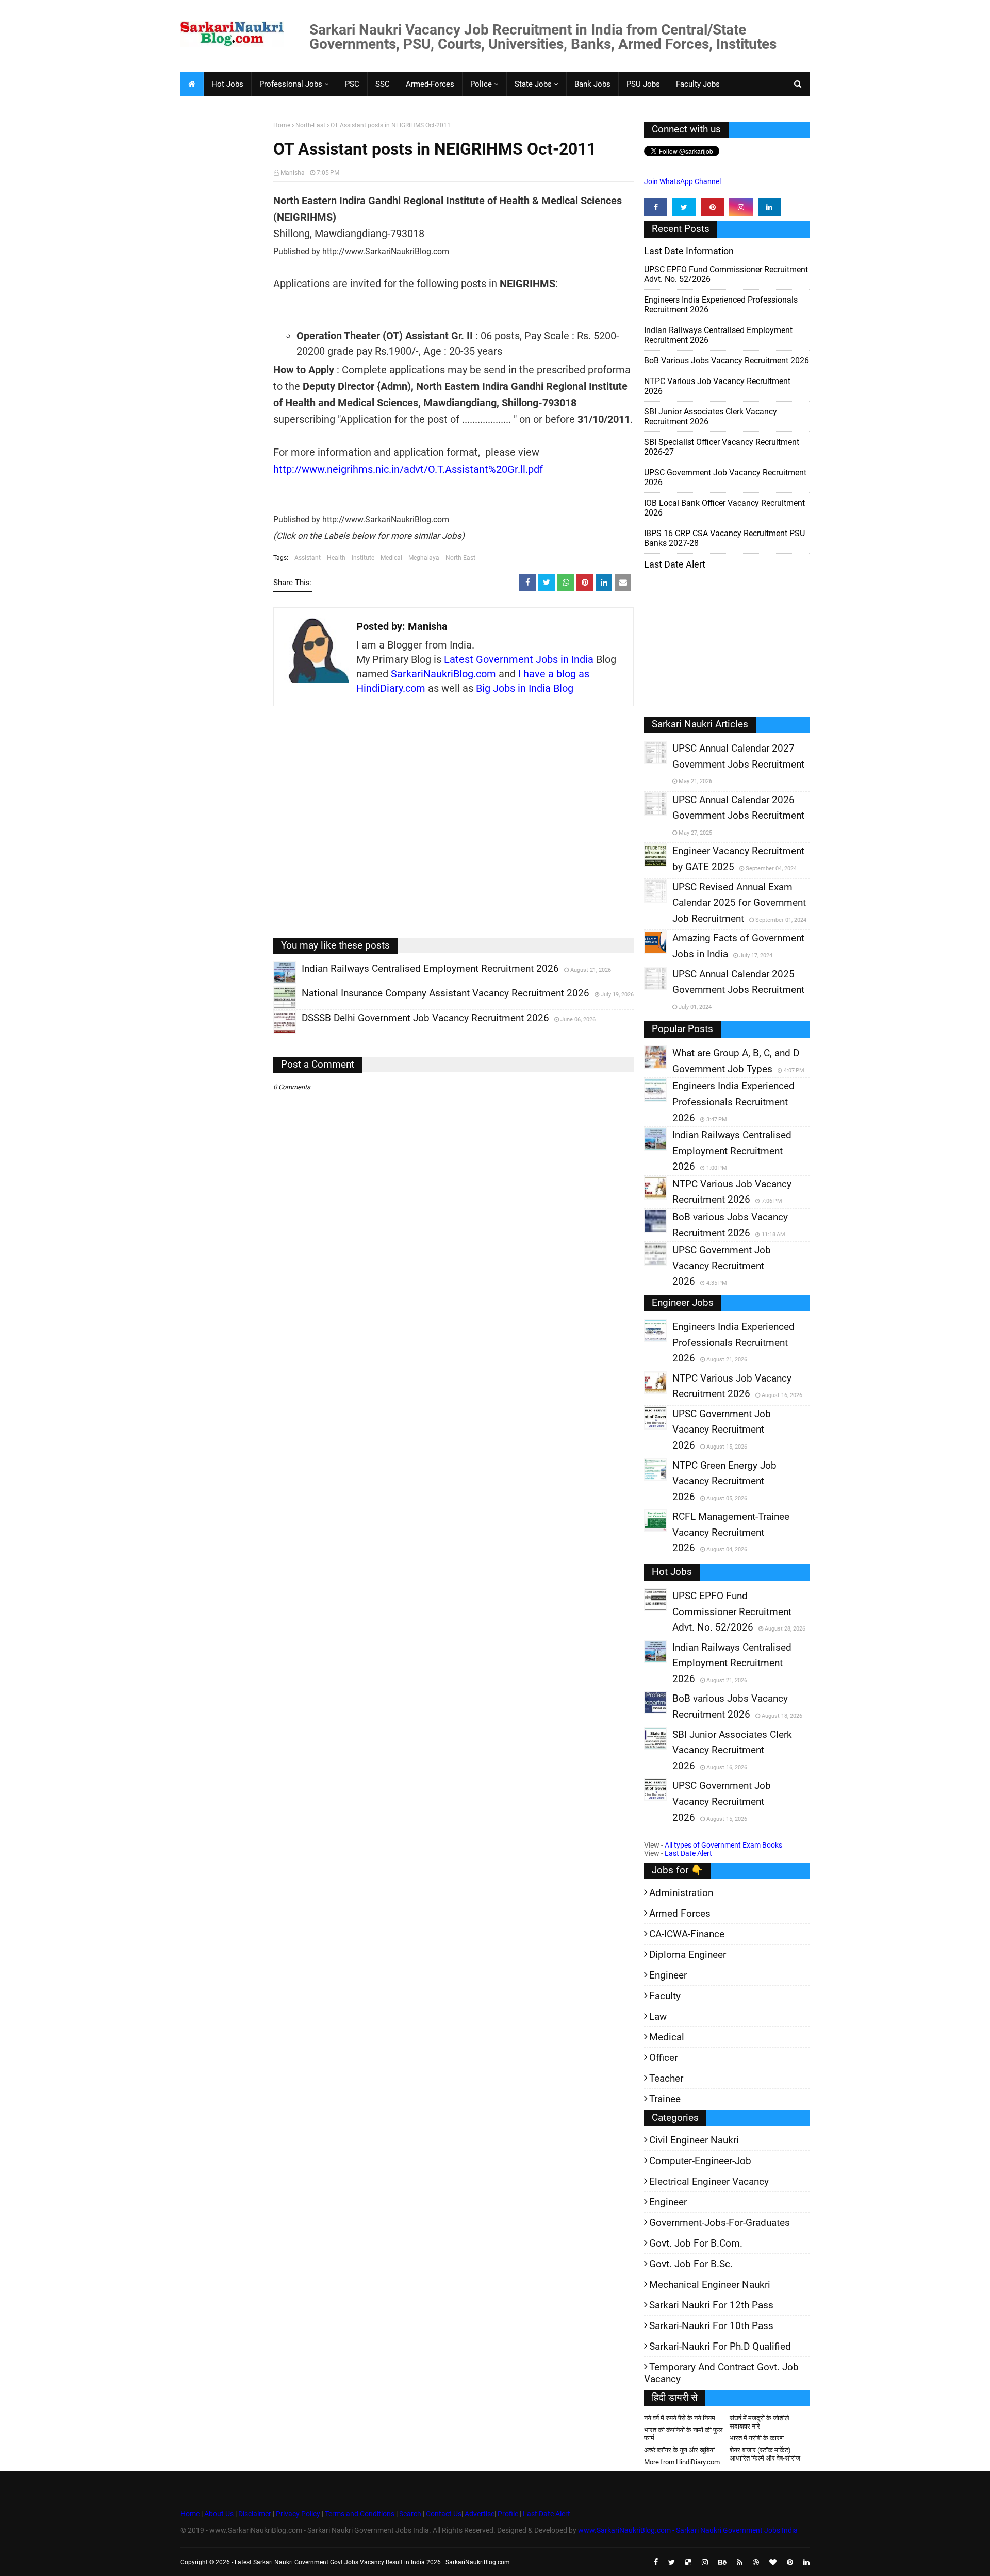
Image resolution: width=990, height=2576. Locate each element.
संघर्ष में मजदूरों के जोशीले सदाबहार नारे (760, 2422)
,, (275, 984)
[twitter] (684, 207)
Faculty (665, 1996)
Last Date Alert (688, 1853)
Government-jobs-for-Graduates (720, 2223)
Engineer (668, 1975)
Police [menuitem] (481, 84)
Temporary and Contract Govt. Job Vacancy (721, 2373)
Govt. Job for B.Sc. (691, 2264)
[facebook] (656, 207)
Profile (508, 2514)
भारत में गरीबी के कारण (757, 2438)
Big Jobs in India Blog (525, 688)
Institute (363, 558)
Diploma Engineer (688, 1955)
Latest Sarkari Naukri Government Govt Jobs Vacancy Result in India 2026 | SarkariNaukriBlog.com (372, 2562)
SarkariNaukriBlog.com (443, 674)
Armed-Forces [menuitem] (430, 84)
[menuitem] (192, 84)
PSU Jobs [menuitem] (643, 84)
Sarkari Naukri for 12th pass (711, 2305)
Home (282, 125)
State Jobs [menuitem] (533, 84)
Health (336, 558)
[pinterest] (712, 207)
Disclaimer (255, 2514)
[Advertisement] (223, 281)
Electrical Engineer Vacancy (709, 2181)
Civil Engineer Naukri (694, 2140)
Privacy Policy (298, 2514)
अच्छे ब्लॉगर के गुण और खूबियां (679, 2450)
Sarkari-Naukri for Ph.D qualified (720, 2346)
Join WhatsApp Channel (682, 181)
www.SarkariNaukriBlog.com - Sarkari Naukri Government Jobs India (688, 2530)
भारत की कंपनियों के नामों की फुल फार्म (683, 2434)
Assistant (308, 558)
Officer (663, 2058)
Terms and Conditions (360, 2514)
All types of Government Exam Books (723, 1845)
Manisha (293, 173)
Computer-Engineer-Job (700, 2161)
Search (410, 2514)
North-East (310, 125)
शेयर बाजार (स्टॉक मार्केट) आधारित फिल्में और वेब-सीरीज (765, 2454)
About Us (218, 2514)
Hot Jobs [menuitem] (227, 84)
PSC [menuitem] (352, 84)
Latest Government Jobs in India (519, 659)
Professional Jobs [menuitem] (291, 84)
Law (658, 2016)
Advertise (480, 2514)
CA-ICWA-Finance (687, 1934)
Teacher (666, 2078)
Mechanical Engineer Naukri (710, 2284)
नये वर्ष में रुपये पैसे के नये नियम (680, 2418)
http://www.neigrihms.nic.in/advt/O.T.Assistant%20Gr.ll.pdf (408, 469)
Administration (681, 1893)
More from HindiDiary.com (682, 2462)
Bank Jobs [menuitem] (592, 84)
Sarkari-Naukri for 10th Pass (711, 2326)
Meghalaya (424, 558)
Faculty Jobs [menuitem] (698, 84)
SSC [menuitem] (383, 84)
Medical (391, 558)
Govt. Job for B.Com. (696, 2243)
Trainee (665, 2099)
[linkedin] (770, 207)
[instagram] (741, 207)
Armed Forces (680, 1913)
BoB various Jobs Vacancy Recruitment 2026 (727, 361)
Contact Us (444, 2514)
